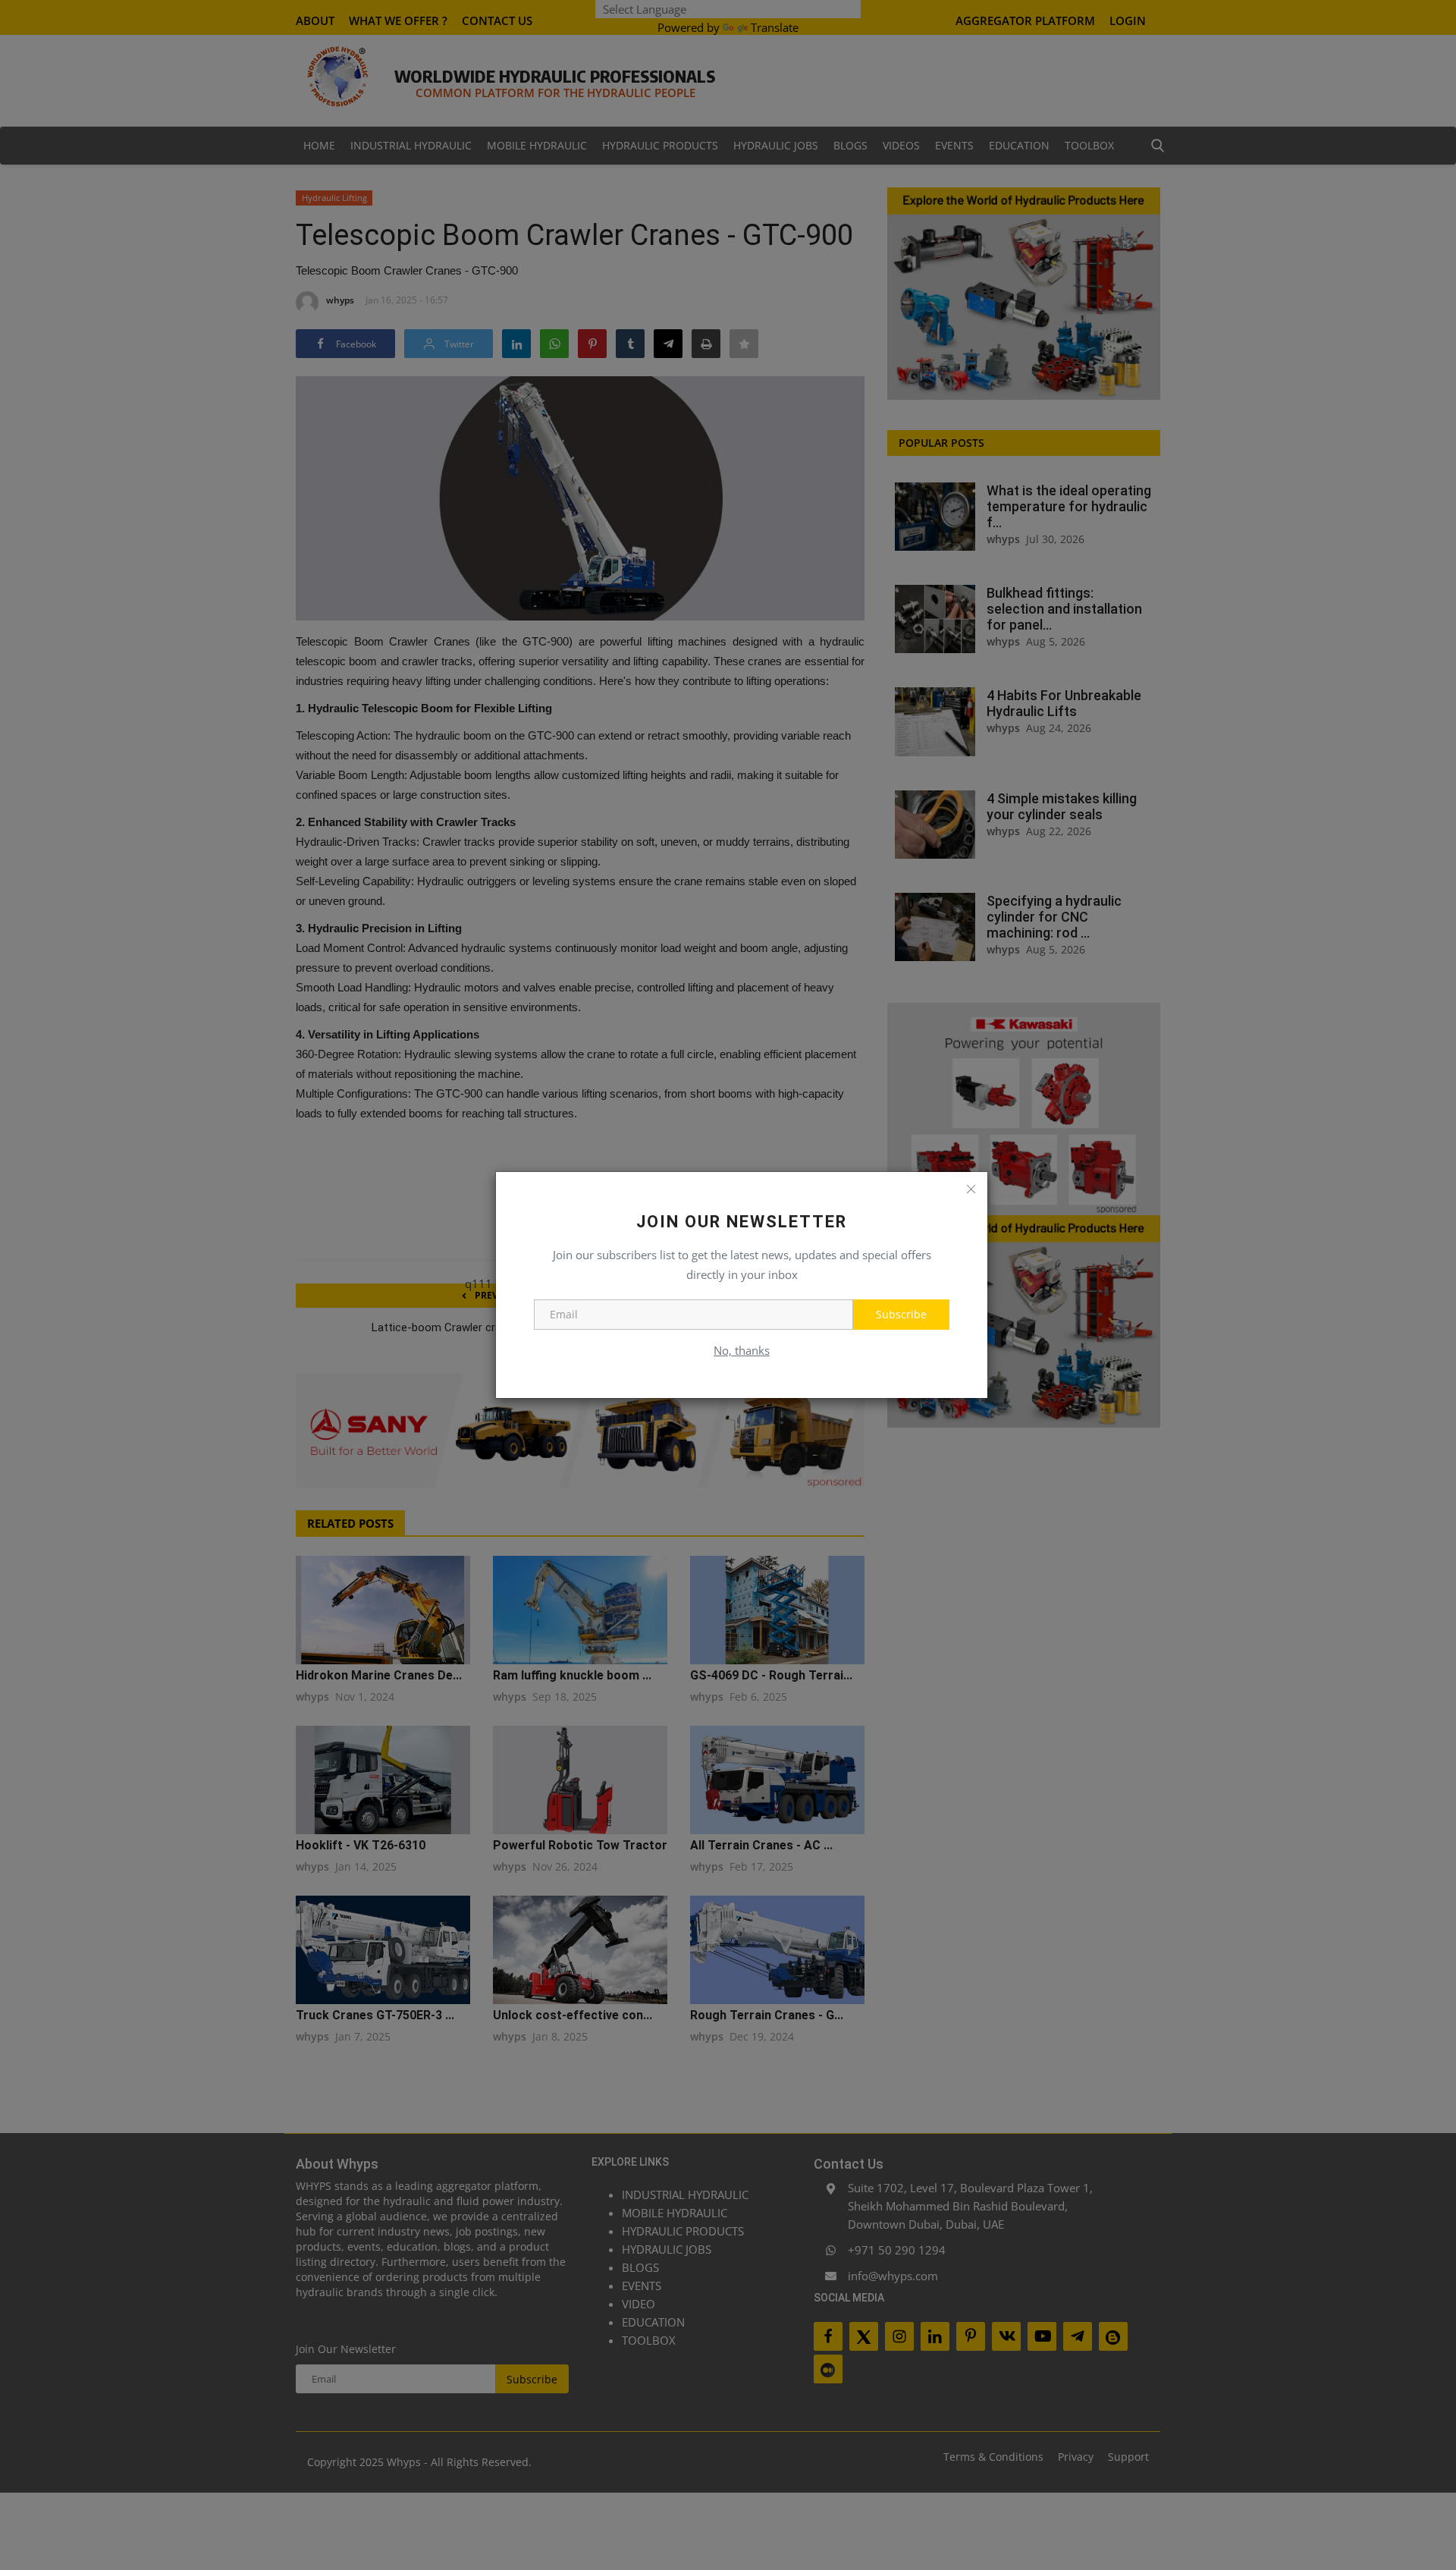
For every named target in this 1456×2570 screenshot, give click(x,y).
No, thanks (742, 1350)
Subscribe (901, 1314)
